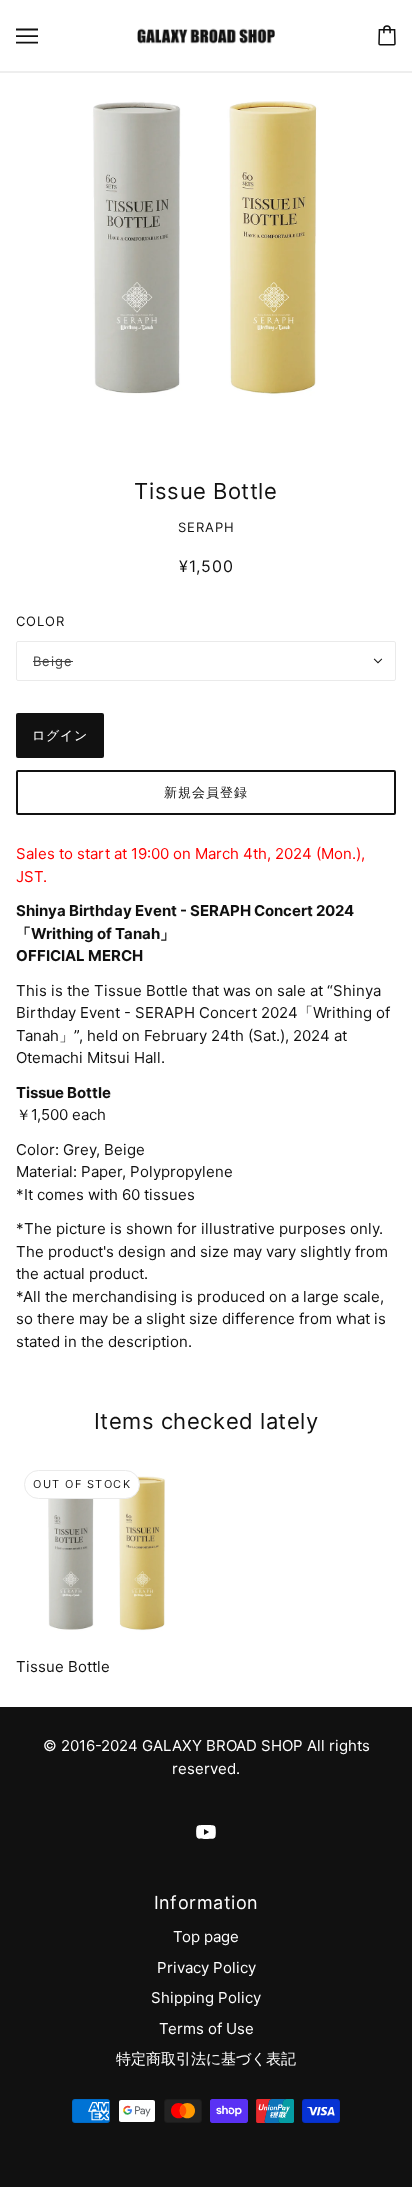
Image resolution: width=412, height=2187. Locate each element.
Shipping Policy (206, 1997)
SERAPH (206, 527)
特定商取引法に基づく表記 (206, 2058)
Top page (206, 1936)
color (40, 621)
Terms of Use (206, 2028)
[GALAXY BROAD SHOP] (205, 34)
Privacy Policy (206, 1967)
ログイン (60, 735)
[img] (206, 1832)
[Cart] (387, 35)
